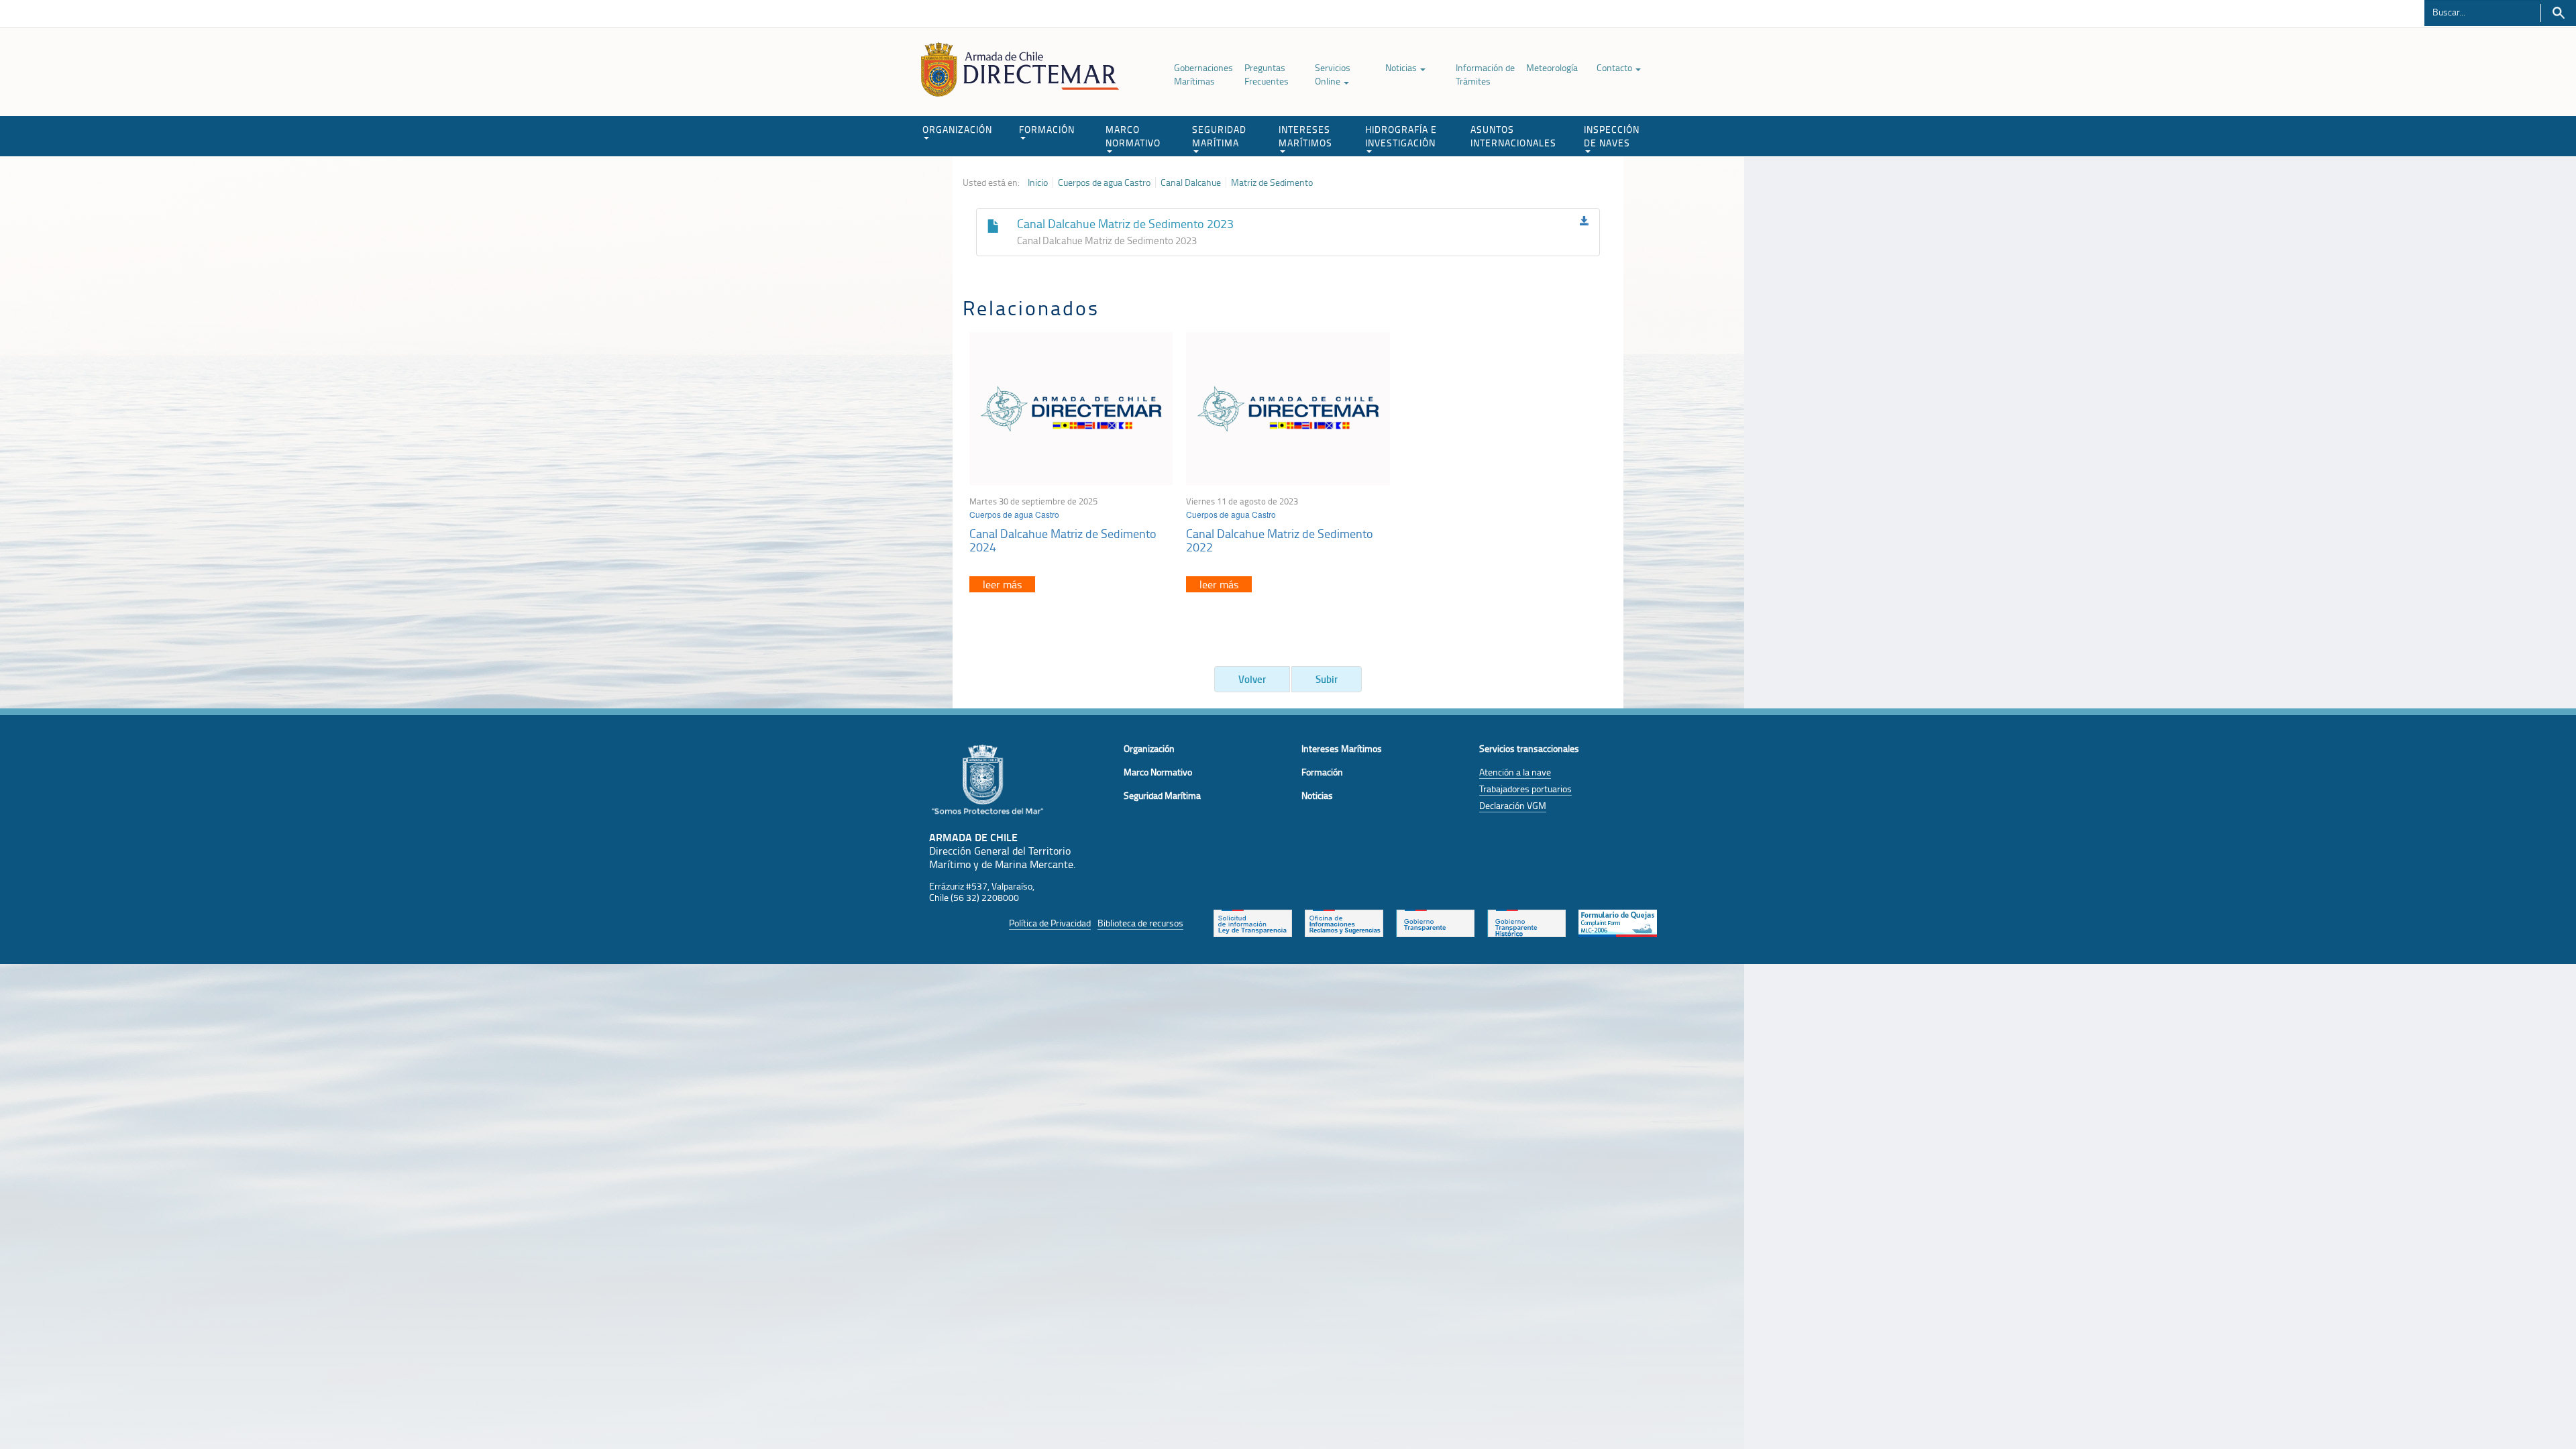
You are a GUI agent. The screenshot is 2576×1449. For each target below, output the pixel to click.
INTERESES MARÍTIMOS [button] (1305, 136)
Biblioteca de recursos (1140, 923)
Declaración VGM (1513, 805)
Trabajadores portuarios (1525, 789)
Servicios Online (1333, 74)
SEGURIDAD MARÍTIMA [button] (1219, 136)
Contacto (1615, 67)
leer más (1002, 584)
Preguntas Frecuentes (1267, 74)
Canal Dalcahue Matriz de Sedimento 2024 (1063, 540)
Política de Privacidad (1050, 923)
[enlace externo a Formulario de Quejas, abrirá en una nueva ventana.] (1618, 922)
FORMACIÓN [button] (1047, 129)
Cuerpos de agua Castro (1104, 182)
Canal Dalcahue (1191, 182)
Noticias (1402, 67)
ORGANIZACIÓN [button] (957, 129)
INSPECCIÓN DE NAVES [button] (1612, 136)
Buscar (2558, 13)
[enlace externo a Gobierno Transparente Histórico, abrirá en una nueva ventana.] (1526, 922)
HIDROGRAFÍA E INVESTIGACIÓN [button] (1401, 136)
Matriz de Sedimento (1272, 182)
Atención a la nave (1515, 772)
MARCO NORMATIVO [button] (1133, 136)
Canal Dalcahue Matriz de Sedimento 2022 (1280, 540)
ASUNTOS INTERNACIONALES (1513, 136)
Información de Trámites (1485, 74)
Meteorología (1552, 67)
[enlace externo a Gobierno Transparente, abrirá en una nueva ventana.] (1435, 922)
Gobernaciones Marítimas (1203, 74)
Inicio (1038, 182)
